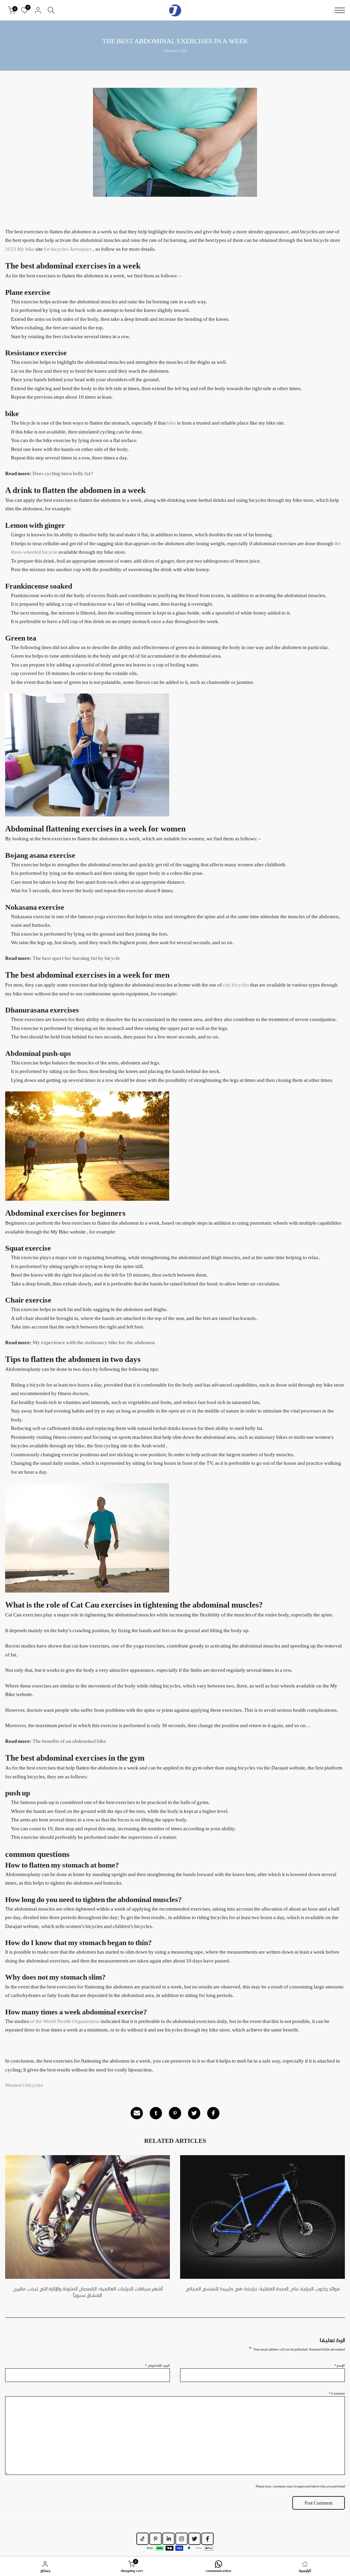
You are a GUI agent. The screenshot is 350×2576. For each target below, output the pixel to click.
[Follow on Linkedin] (169, 2539)
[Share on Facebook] (213, 2113)
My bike (26, 249)
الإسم (340, 2365)
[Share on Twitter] (194, 2113)
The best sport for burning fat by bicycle (76, 958)
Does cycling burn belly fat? (63, 473)
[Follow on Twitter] (194, 2539)
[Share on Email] (137, 2113)
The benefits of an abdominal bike (69, 1741)
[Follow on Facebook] (207, 2539)
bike (171, 423)
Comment (337, 2393)
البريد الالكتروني (158, 2365)
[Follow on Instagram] (181, 2539)
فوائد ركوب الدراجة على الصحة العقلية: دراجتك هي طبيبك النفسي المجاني (263, 2288)
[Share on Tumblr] (156, 2113)
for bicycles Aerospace (68, 249)
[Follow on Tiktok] (143, 2539)
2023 (11, 249)
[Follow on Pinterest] (156, 2539)
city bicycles (236, 985)
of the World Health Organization (65, 2021)
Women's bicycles (24, 2085)
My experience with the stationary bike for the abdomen (94, 1342)
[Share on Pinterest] (175, 2113)
